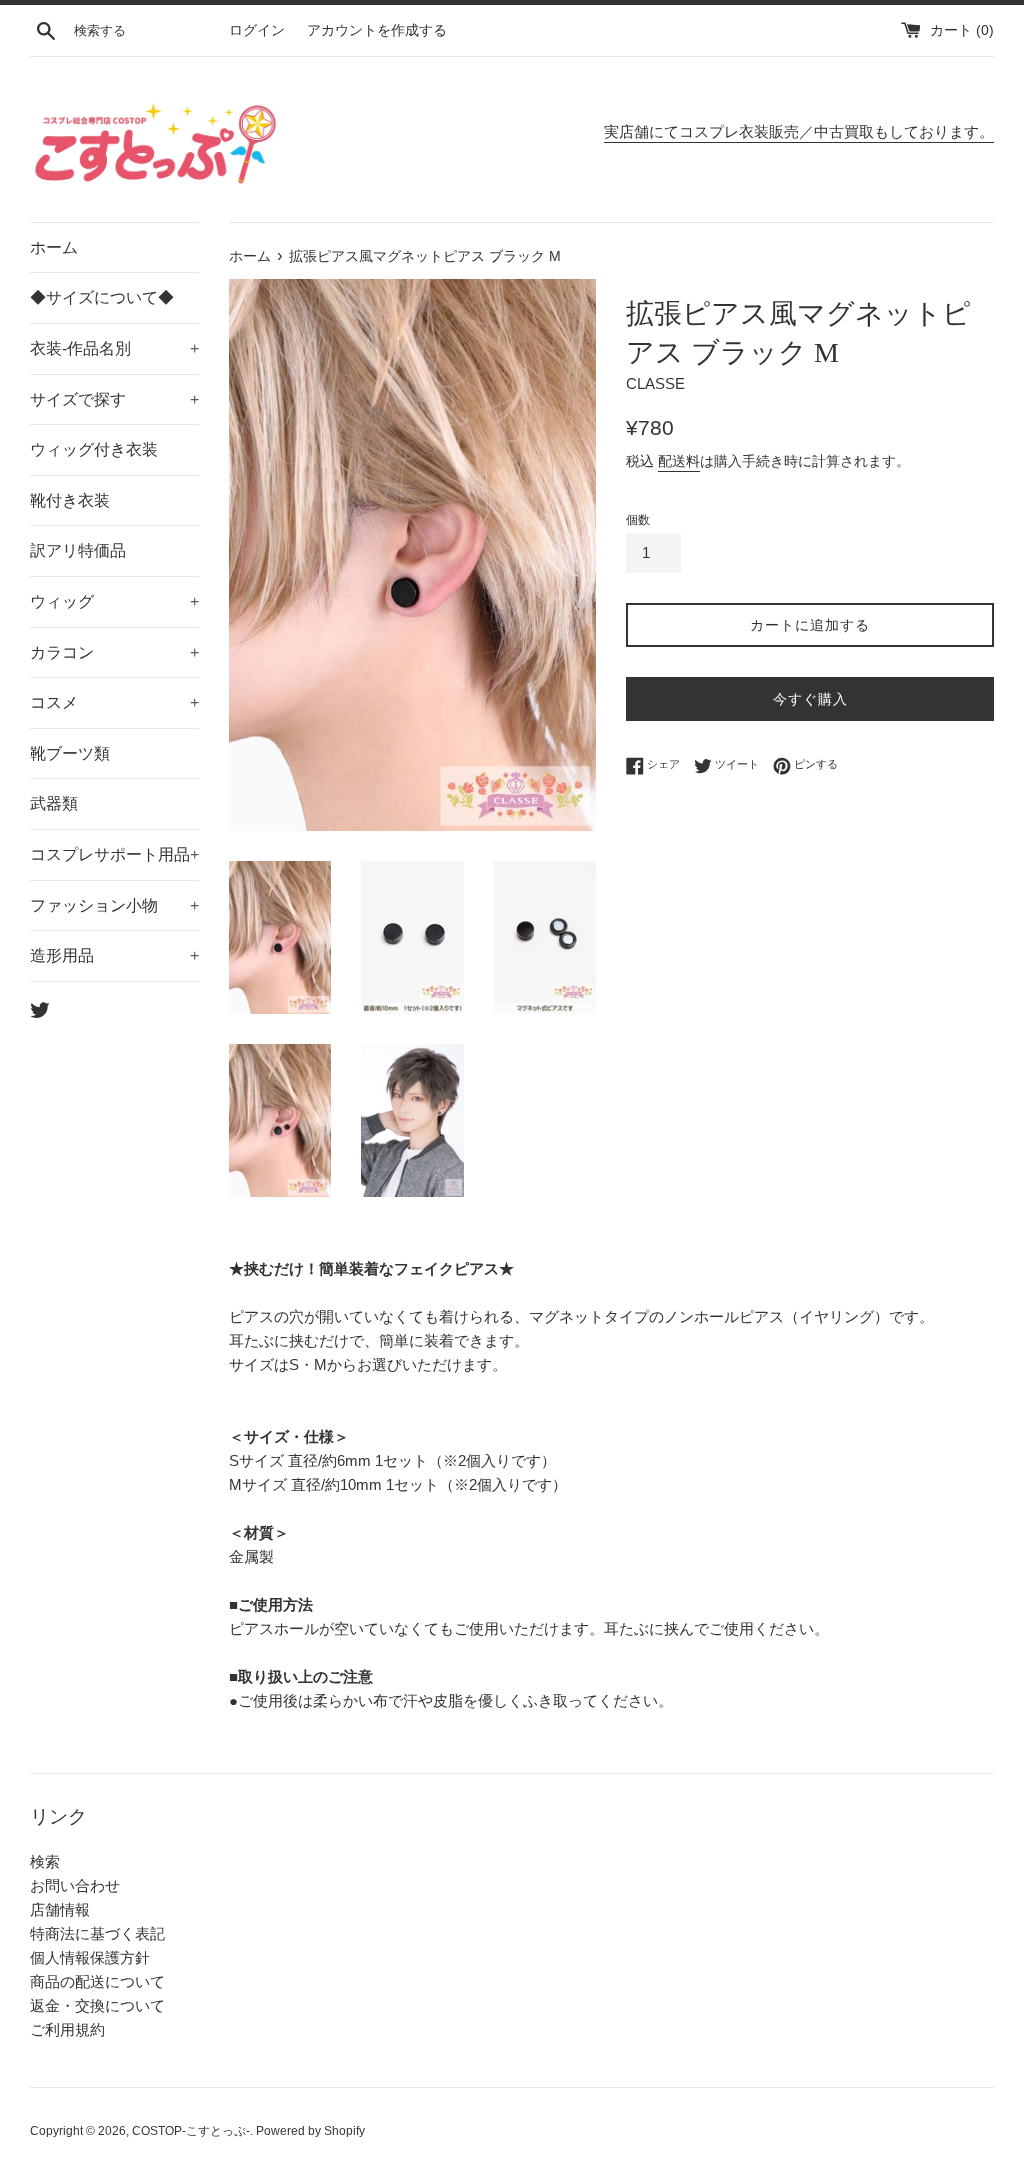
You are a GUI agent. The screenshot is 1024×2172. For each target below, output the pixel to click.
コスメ (114, 702)
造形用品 (114, 955)
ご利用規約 (67, 2029)
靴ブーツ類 (70, 753)
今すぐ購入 (810, 699)
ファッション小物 (114, 905)
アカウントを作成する (377, 30)
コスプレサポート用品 (114, 854)
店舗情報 (60, 1909)
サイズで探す (114, 399)
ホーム (54, 247)
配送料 (679, 461)
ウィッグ (114, 601)
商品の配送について (97, 1981)
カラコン (114, 652)
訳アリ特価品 (78, 550)
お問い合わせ (75, 1885)
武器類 (54, 803)
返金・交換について (97, 2005)
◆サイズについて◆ (102, 297)
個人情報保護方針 (90, 1957)
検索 (45, 1861)
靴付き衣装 (70, 500)
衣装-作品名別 (114, 348)
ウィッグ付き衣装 (94, 449)
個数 (638, 520)
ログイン (257, 30)
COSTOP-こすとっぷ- (191, 2131)
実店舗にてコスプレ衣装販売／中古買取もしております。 (799, 131)
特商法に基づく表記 (97, 1933)
